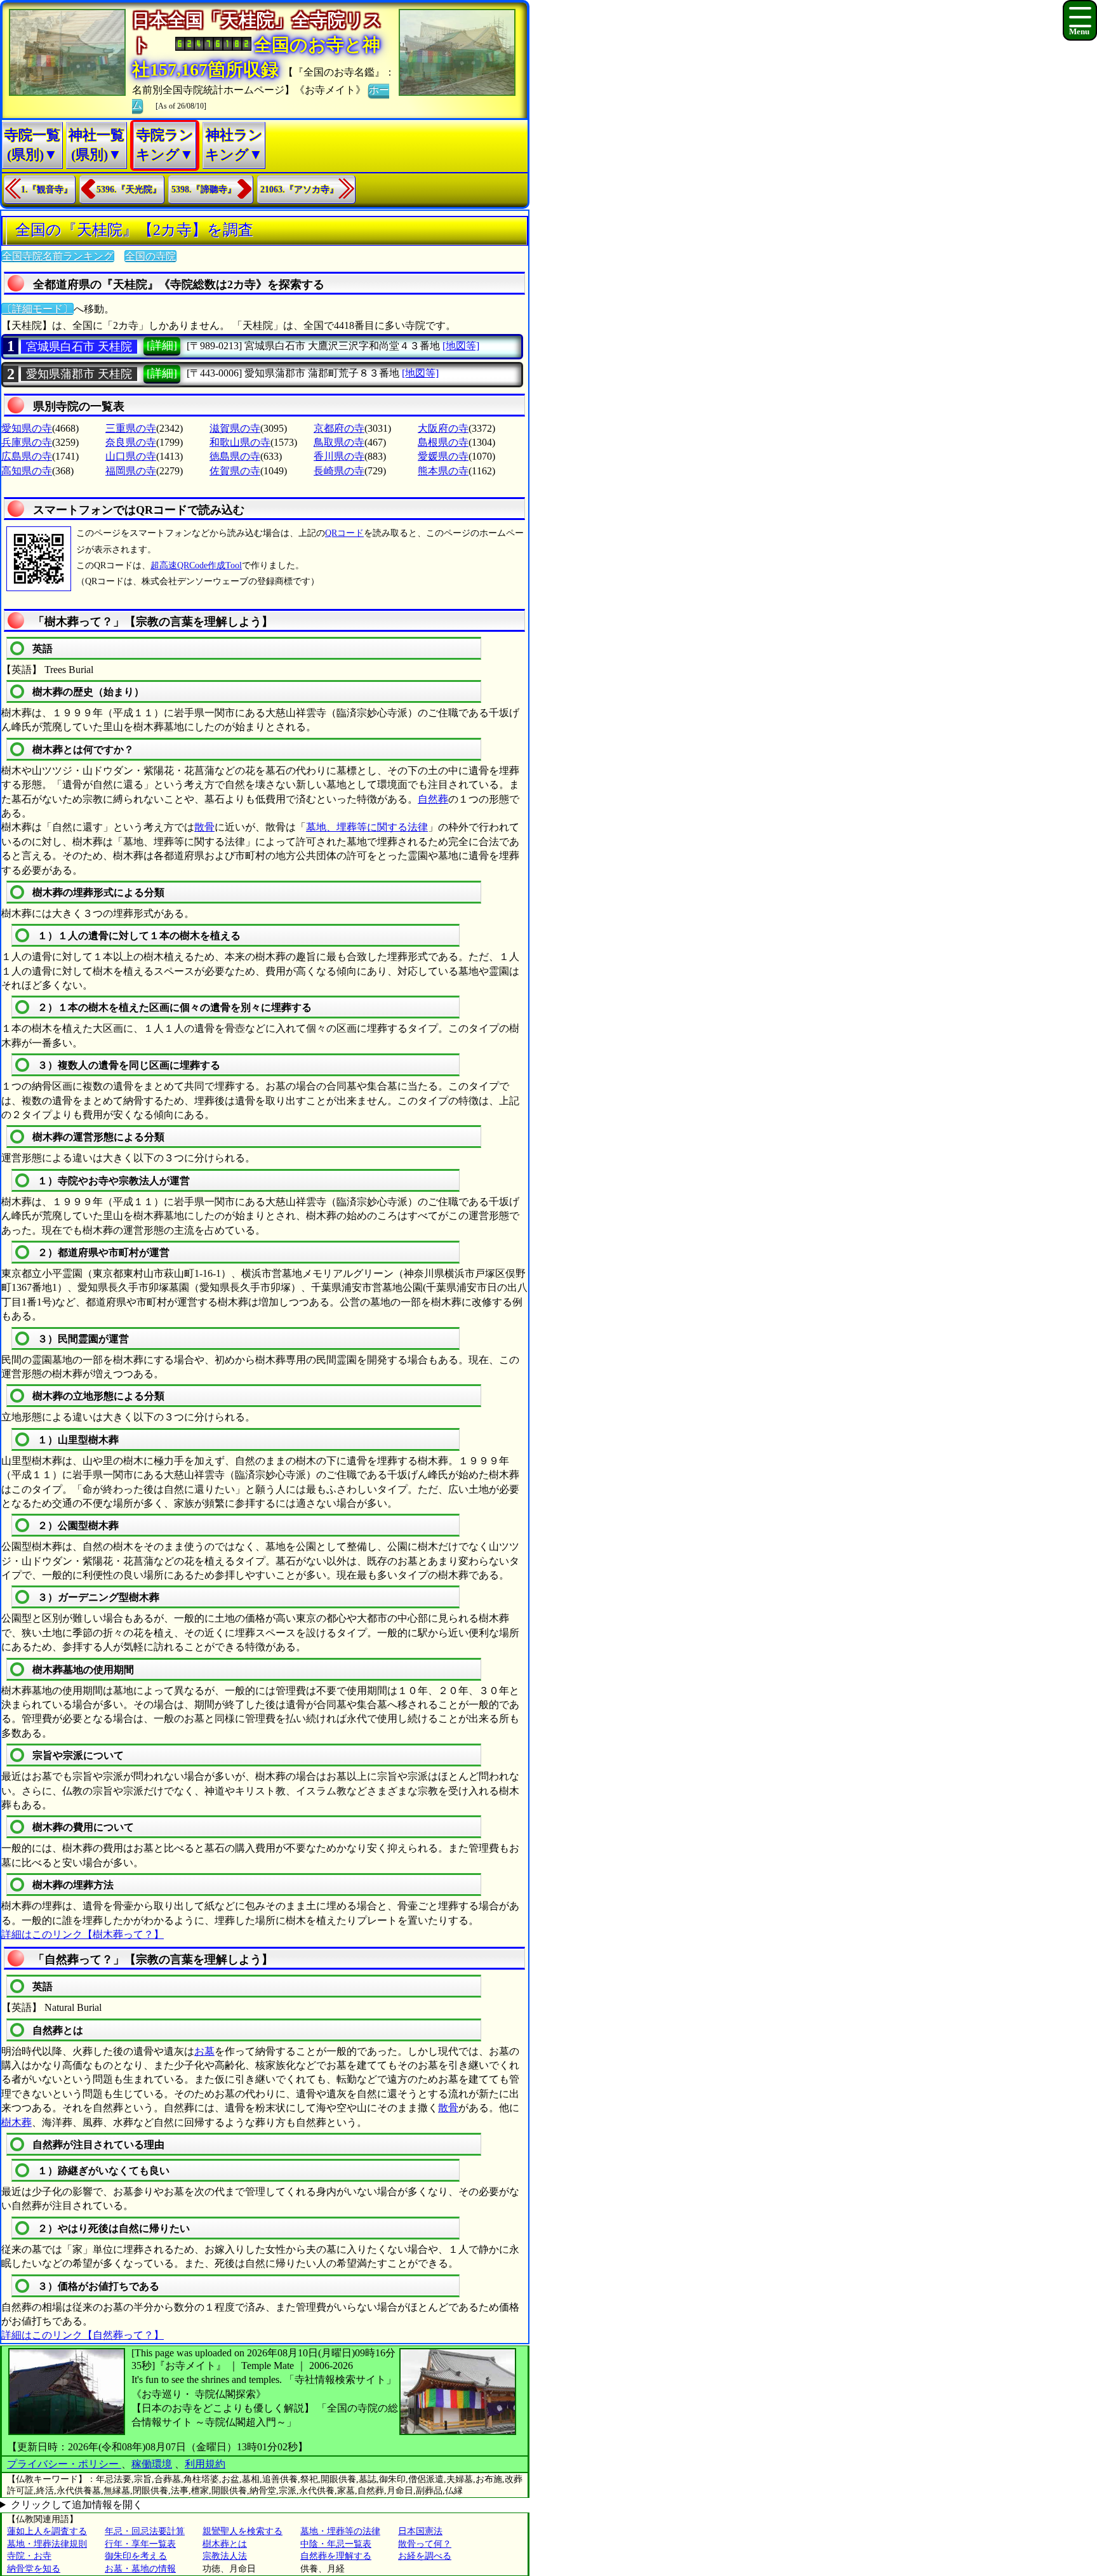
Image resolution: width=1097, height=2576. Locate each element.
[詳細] (162, 345)
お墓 (204, 2051)
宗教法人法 (225, 2556)
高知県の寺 (27, 471)
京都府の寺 (339, 428)
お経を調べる (425, 2556)
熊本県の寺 (443, 471)
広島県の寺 (27, 456)
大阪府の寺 (443, 428)
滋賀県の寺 (235, 428)
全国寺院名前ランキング (58, 256)
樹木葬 (17, 2122)
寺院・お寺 (29, 2556)
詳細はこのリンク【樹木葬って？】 (83, 1934)
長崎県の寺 (339, 471)
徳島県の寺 (235, 456)
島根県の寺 (443, 442)
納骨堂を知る (34, 2569)
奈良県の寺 (131, 442)
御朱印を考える (136, 2556)
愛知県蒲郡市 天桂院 (79, 374)
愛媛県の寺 (443, 456)
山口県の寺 (131, 456)
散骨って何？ (425, 2544)
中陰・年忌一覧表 (336, 2544)
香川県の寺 (339, 456)
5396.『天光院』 (129, 190)
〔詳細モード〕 (37, 309)
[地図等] (461, 346)
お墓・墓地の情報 (140, 2569)
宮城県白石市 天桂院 (79, 347)
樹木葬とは (225, 2544)
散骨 (204, 827)
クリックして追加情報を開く (77, 2505)
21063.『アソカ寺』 (299, 190)
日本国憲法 (420, 2531)
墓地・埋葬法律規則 (47, 2544)
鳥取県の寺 (339, 442)
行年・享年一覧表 (140, 2544)
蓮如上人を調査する (47, 2531)
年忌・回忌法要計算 (145, 2531)
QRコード (344, 533)
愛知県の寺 (27, 428)
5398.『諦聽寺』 (204, 190)
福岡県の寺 (131, 471)
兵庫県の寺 (27, 442)
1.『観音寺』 (47, 190)
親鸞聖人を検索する (243, 2531)
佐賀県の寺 (235, 471)
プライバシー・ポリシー (64, 2464)
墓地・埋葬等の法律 (340, 2531)
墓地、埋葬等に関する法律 (367, 827)
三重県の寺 (131, 428)
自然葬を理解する (336, 2556)
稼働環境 (152, 2464)
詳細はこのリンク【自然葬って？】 (83, 2335)
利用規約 (205, 2464)
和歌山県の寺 (240, 442)
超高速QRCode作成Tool (196, 565)
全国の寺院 (150, 256)
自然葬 (433, 799)
